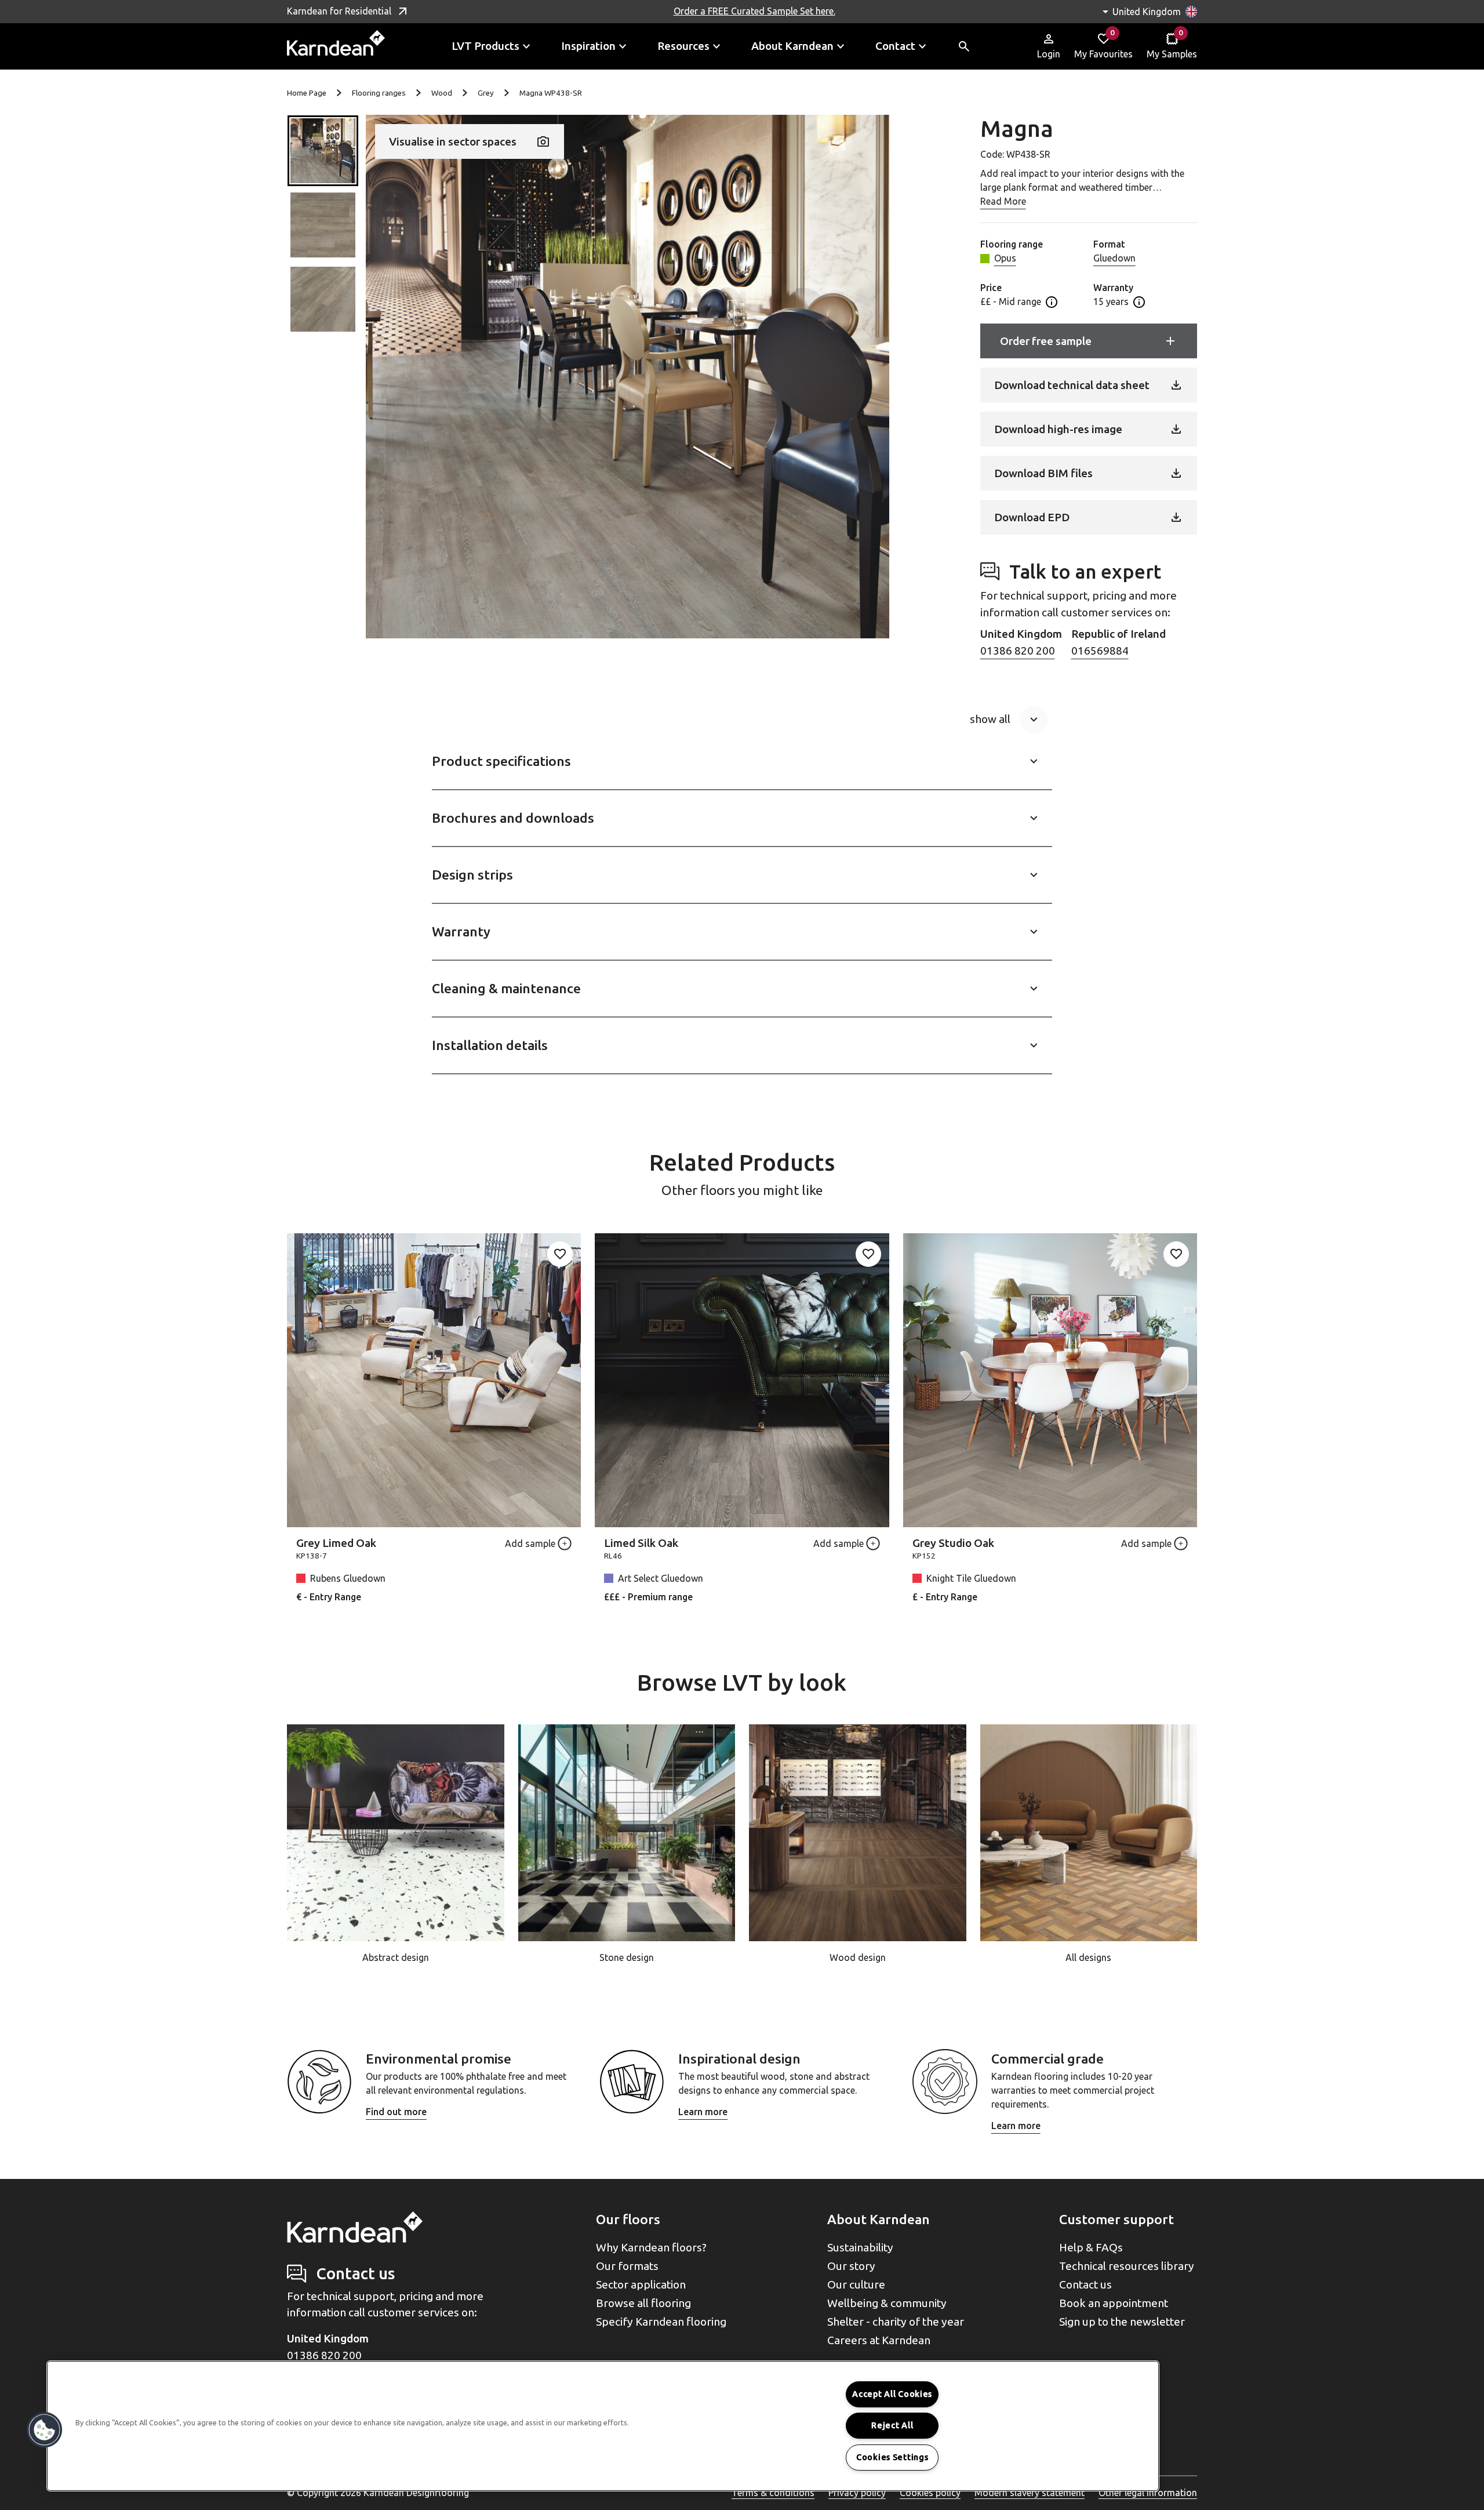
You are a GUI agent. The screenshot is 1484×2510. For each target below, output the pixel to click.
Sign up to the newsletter (1122, 2322)
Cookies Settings (892, 2457)
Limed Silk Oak (641, 1543)
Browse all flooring (643, 2303)
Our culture (856, 2284)
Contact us (1085, 2284)
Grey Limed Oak (336, 1543)
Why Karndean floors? (651, 2247)
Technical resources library (1127, 2266)
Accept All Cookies (892, 2394)
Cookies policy (930, 2493)
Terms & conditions (773, 2493)
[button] (323, 151)
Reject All (892, 2425)
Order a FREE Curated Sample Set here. (754, 11)
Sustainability (860, 2247)
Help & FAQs (1091, 2247)
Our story (851, 2266)
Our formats (627, 2266)
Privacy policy (857, 2493)
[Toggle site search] (964, 46)
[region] (603, 2426)
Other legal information (1148, 2493)
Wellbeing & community (887, 2303)
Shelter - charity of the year (896, 2322)
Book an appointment (1114, 2303)
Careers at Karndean (879, 2340)
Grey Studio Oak (953, 1543)
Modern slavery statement (1030, 2493)
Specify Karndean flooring (661, 2322)
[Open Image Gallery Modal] (628, 377)
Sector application (641, 2284)
